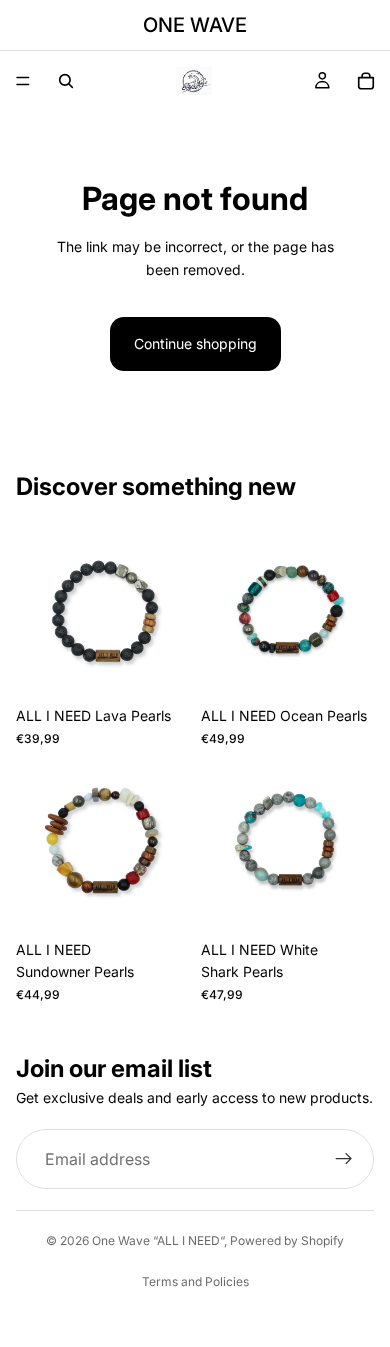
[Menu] (23, 81)
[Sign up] (344, 1159)
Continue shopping (195, 343)
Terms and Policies (195, 1281)
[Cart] (366, 81)
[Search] (66, 81)
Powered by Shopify (287, 1240)
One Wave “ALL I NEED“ (158, 1240)
